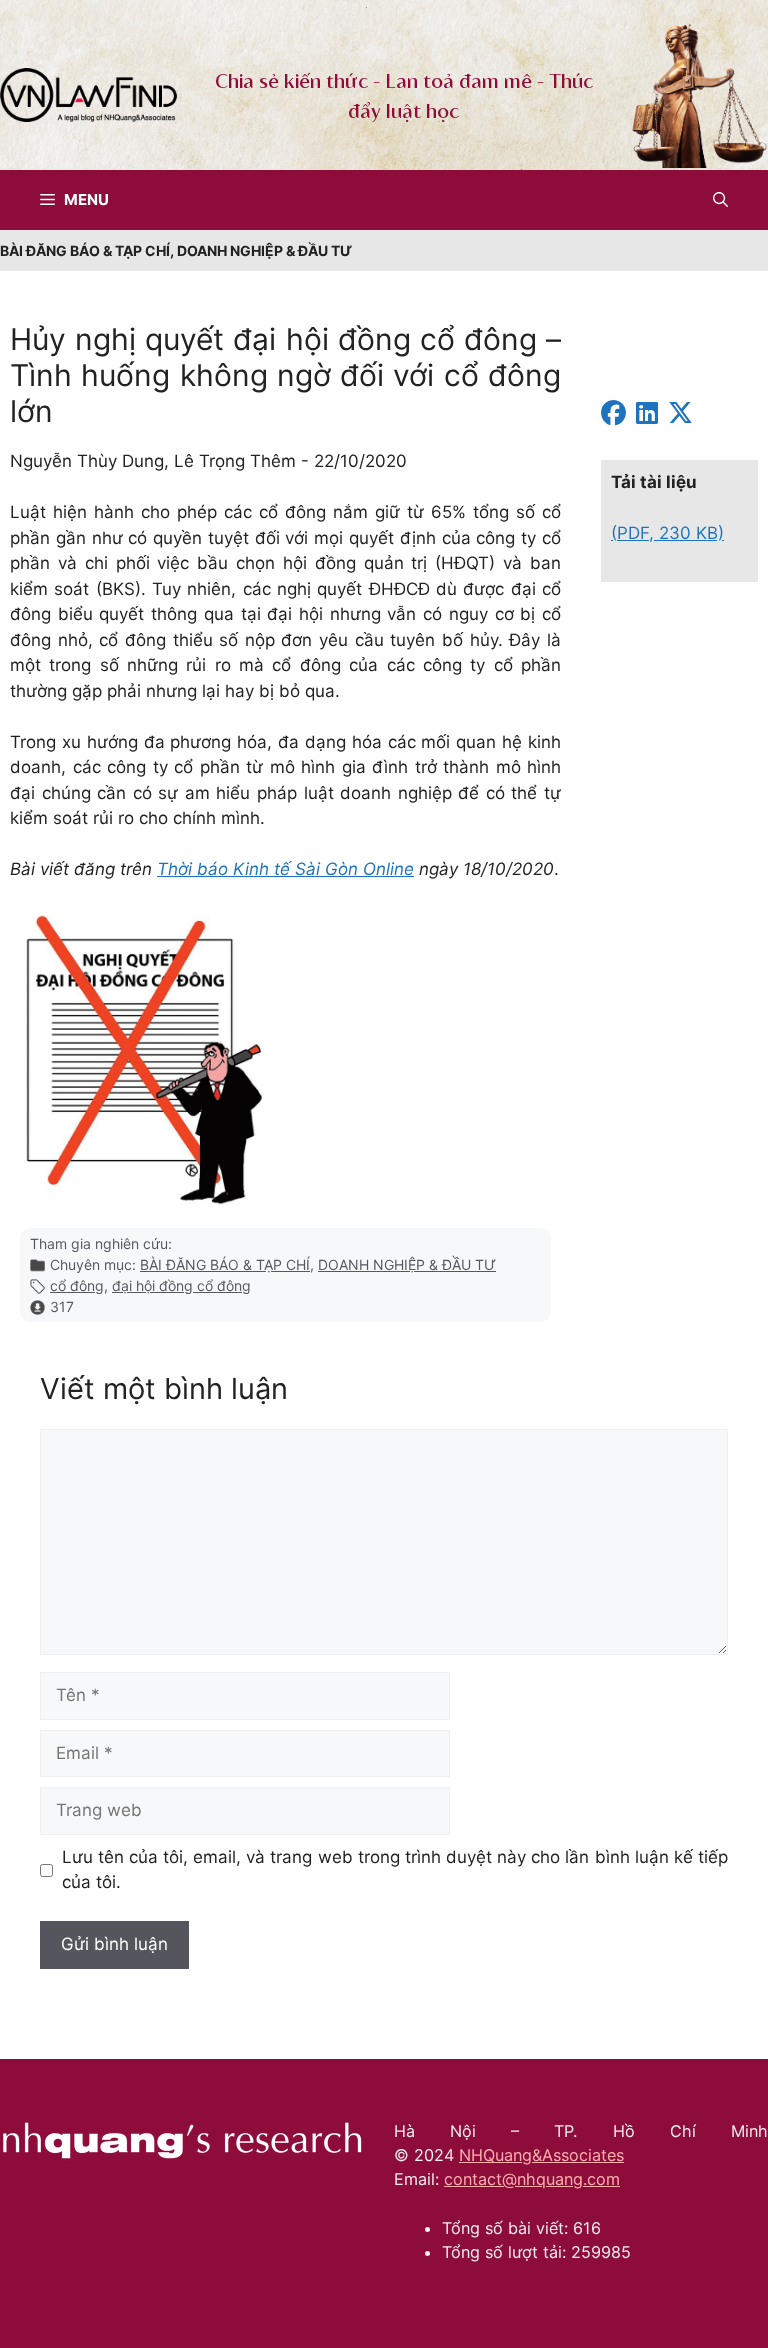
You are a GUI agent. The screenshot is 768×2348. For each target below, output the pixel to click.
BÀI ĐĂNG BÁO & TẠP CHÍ (225, 1264)
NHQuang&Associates (541, 2155)
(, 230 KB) (667, 533)
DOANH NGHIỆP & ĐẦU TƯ (407, 1264)
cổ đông (77, 1285)
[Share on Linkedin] (647, 416)
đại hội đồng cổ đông (181, 1285)
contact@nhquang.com (532, 2179)
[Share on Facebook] (613, 416)
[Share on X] (680, 416)
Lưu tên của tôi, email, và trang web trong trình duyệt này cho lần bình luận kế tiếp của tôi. (395, 1870)
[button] (720, 200)
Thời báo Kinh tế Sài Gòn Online (285, 869)
